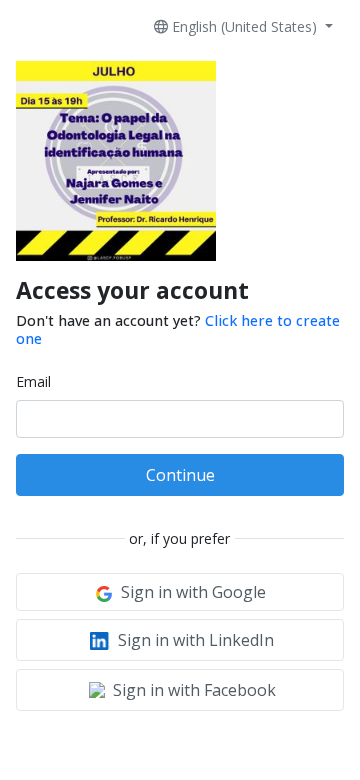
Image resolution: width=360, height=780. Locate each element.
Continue (180, 475)
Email (33, 381)
